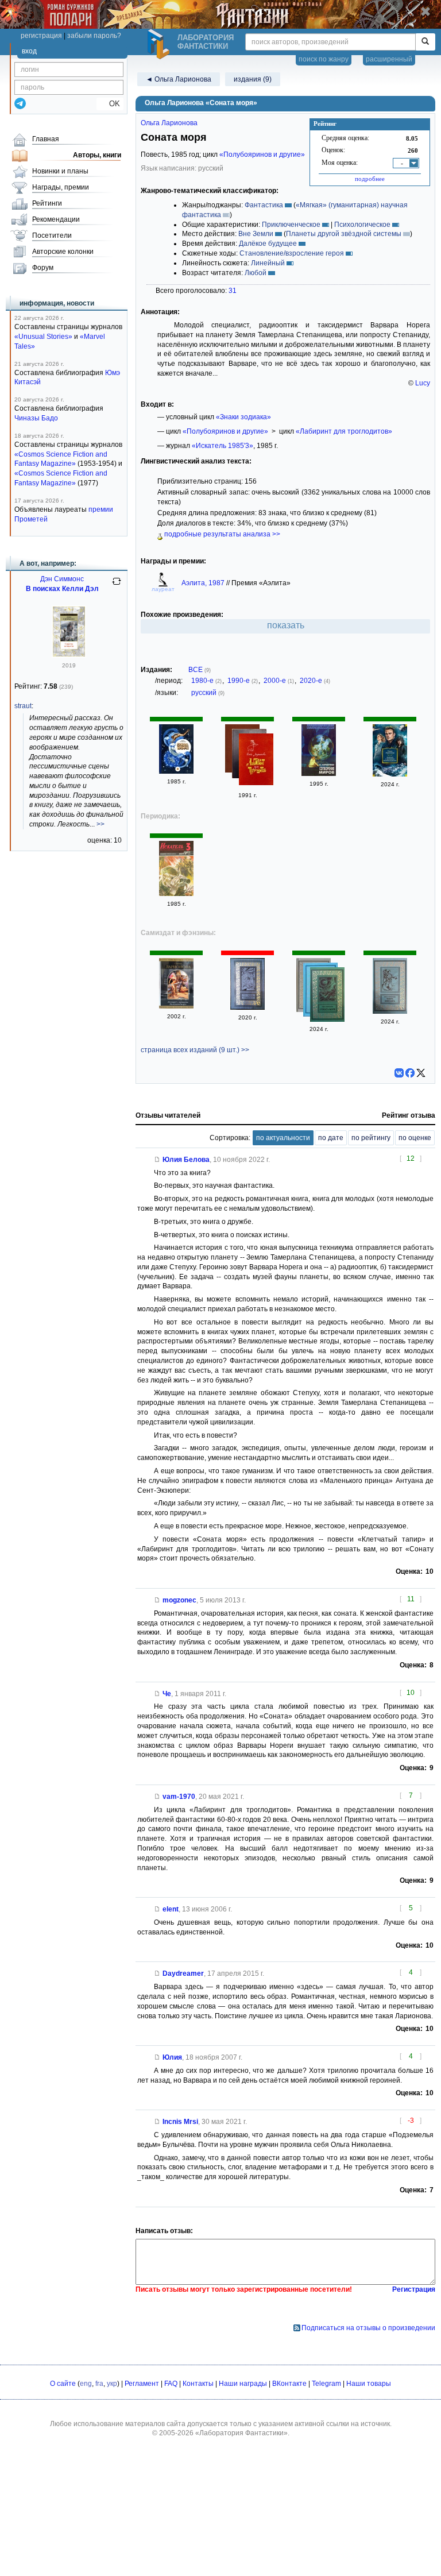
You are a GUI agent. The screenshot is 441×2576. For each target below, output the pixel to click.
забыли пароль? (94, 36)
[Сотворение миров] (319, 774)
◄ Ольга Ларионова (179, 79)
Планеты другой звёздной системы (344, 234)
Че (167, 1694)
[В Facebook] (410, 1073)
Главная (46, 139)
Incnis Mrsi (180, 2122)
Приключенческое (291, 225)
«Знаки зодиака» (243, 417)
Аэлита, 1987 (204, 583)
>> (100, 824)
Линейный (268, 263)
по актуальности (283, 1138)
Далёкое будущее (268, 244)
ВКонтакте (289, 2384)
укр (112, 2384)
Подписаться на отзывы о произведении (368, 2328)
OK (110, 104)
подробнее (370, 179)
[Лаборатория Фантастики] (160, 44)
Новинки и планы (60, 171)
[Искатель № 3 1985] (176, 894)
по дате (331, 1138)
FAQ (171, 2384)
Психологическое (362, 225)
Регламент (142, 2384)
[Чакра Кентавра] (390, 1011)
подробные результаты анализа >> (221, 534)
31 (233, 291)
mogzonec (179, 1600)
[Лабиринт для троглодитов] (256, 761)
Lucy (423, 383)
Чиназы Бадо (36, 418)
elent (171, 1909)
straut (23, 706)
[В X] (421, 1073)
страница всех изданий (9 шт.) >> (195, 1050)
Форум (43, 268)
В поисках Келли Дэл (62, 589)
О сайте (63, 2384)
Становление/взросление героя (292, 253)
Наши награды (243, 2384)
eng (86, 2384)
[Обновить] (117, 586)
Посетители (52, 235)
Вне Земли (256, 234)
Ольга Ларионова (169, 123)
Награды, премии (61, 187)
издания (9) (253, 79)
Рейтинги (47, 203)
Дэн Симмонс (62, 579)
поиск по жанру (324, 59)
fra (99, 2384)
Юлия (172, 2057)
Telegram (326, 2384)
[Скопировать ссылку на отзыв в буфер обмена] (157, 1160)
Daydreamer (183, 1973)
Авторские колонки (63, 252)
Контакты (198, 2384)
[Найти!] (425, 42)
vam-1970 (179, 1797)
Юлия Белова (186, 1160)
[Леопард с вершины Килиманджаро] (390, 774)
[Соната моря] (176, 771)
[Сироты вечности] (69, 655)
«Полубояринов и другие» (262, 155)
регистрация (41, 36)
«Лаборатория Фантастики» (241, 2433)
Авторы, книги (97, 155)
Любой (256, 273)
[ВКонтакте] (399, 1073)
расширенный (389, 59)
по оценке (415, 1138)
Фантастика (264, 205)
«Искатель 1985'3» (223, 446)
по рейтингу (371, 1138)
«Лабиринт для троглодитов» (344, 431)
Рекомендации (56, 219)
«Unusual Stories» (43, 337)
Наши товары (369, 2384)
